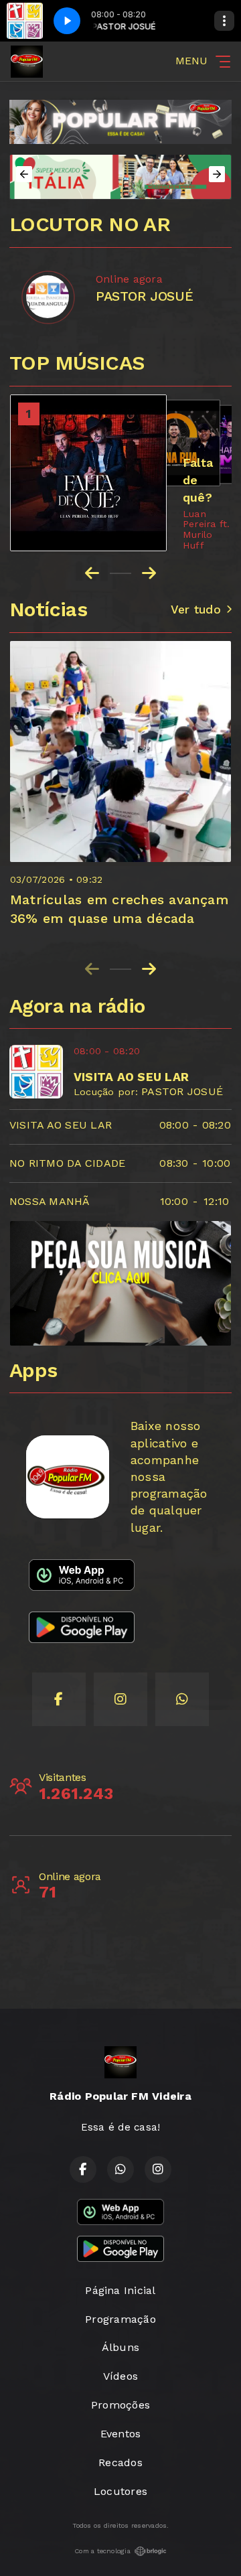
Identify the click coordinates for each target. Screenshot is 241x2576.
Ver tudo (196, 610)
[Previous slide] (92, 969)
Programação (120, 2319)
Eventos (121, 2434)
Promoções (120, 2405)
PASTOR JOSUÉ (182, 1091)
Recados (120, 2462)
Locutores (120, 2491)
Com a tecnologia (102, 2551)
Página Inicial (120, 2290)
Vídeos (120, 2376)
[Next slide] (149, 969)
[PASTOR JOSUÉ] (48, 297)
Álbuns (120, 2347)
